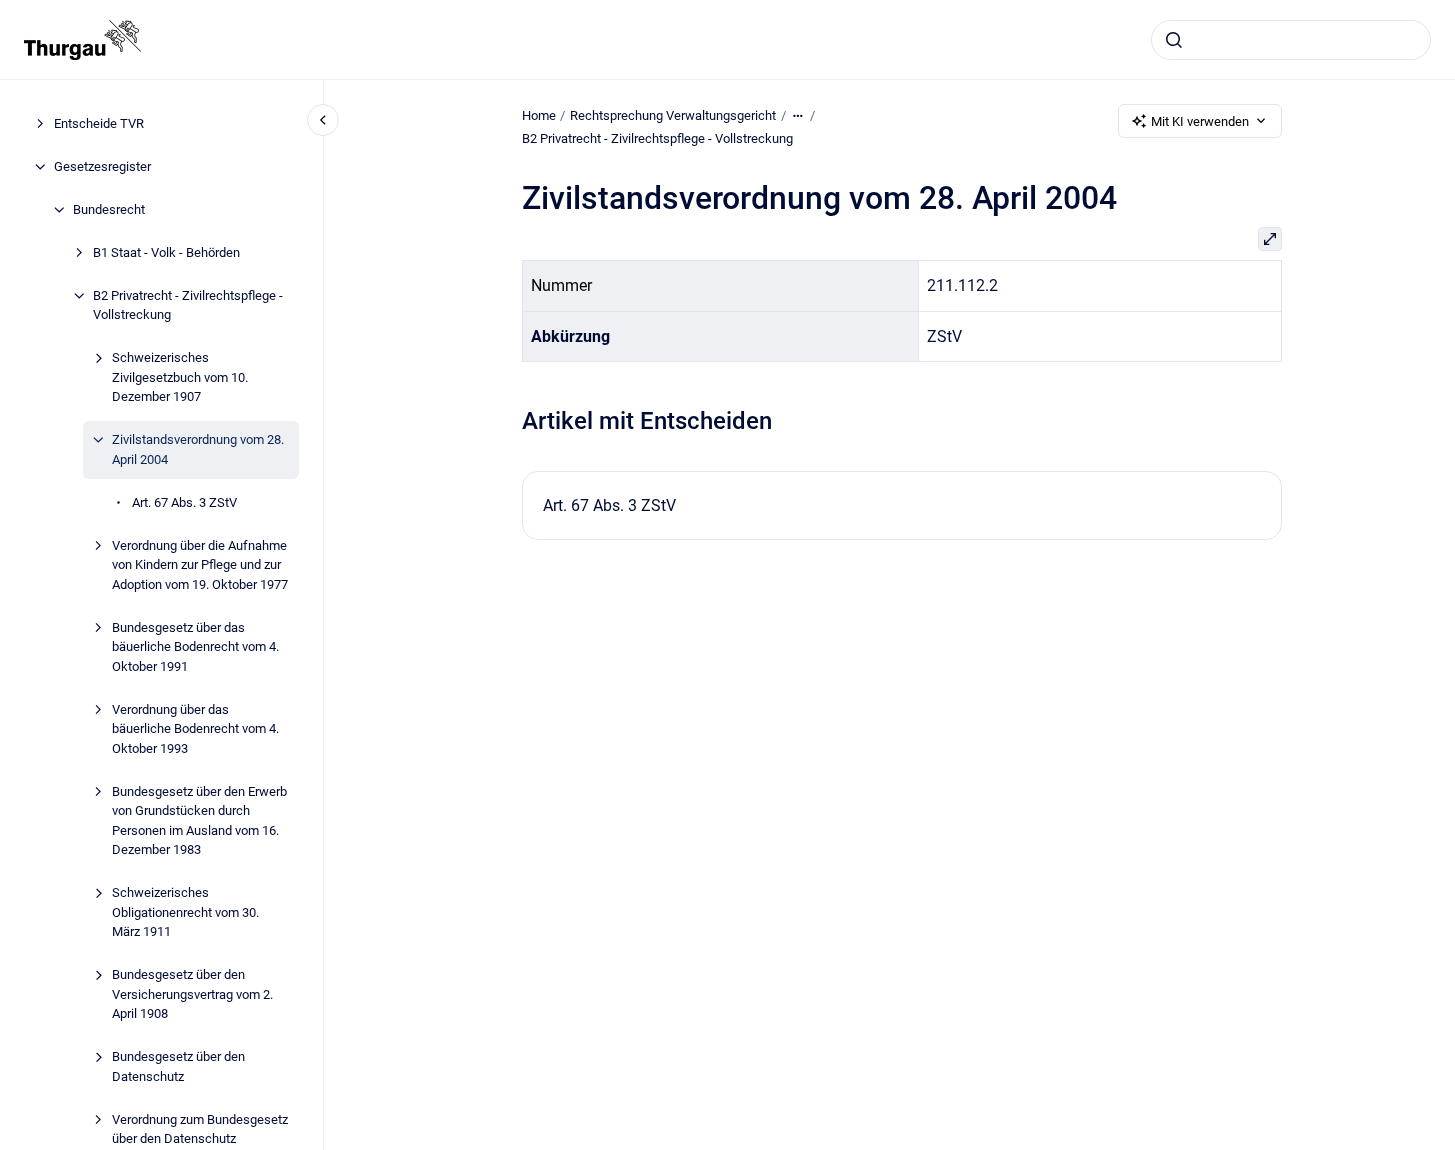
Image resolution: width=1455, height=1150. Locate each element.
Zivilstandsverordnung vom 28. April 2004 (198, 449)
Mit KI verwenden (1200, 121)
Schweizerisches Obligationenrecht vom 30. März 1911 (185, 912)
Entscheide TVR (99, 123)
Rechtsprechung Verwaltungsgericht (673, 115)
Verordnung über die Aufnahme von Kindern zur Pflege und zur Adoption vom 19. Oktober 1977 (200, 565)
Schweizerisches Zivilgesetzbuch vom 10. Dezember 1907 (180, 377)
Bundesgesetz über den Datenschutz (178, 1066)
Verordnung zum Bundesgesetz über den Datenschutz (200, 1129)
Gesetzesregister (102, 166)
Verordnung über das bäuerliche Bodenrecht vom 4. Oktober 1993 (195, 729)
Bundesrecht (109, 209)
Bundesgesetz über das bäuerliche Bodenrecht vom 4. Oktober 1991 (195, 647)
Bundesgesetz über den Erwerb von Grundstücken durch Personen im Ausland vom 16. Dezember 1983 (199, 821)
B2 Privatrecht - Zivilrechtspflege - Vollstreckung (188, 305)
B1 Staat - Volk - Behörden (166, 252)
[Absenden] (1174, 40)
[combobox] (1291, 40)
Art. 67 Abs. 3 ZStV (184, 502)
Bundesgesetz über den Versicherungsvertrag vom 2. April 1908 (192, 994)
